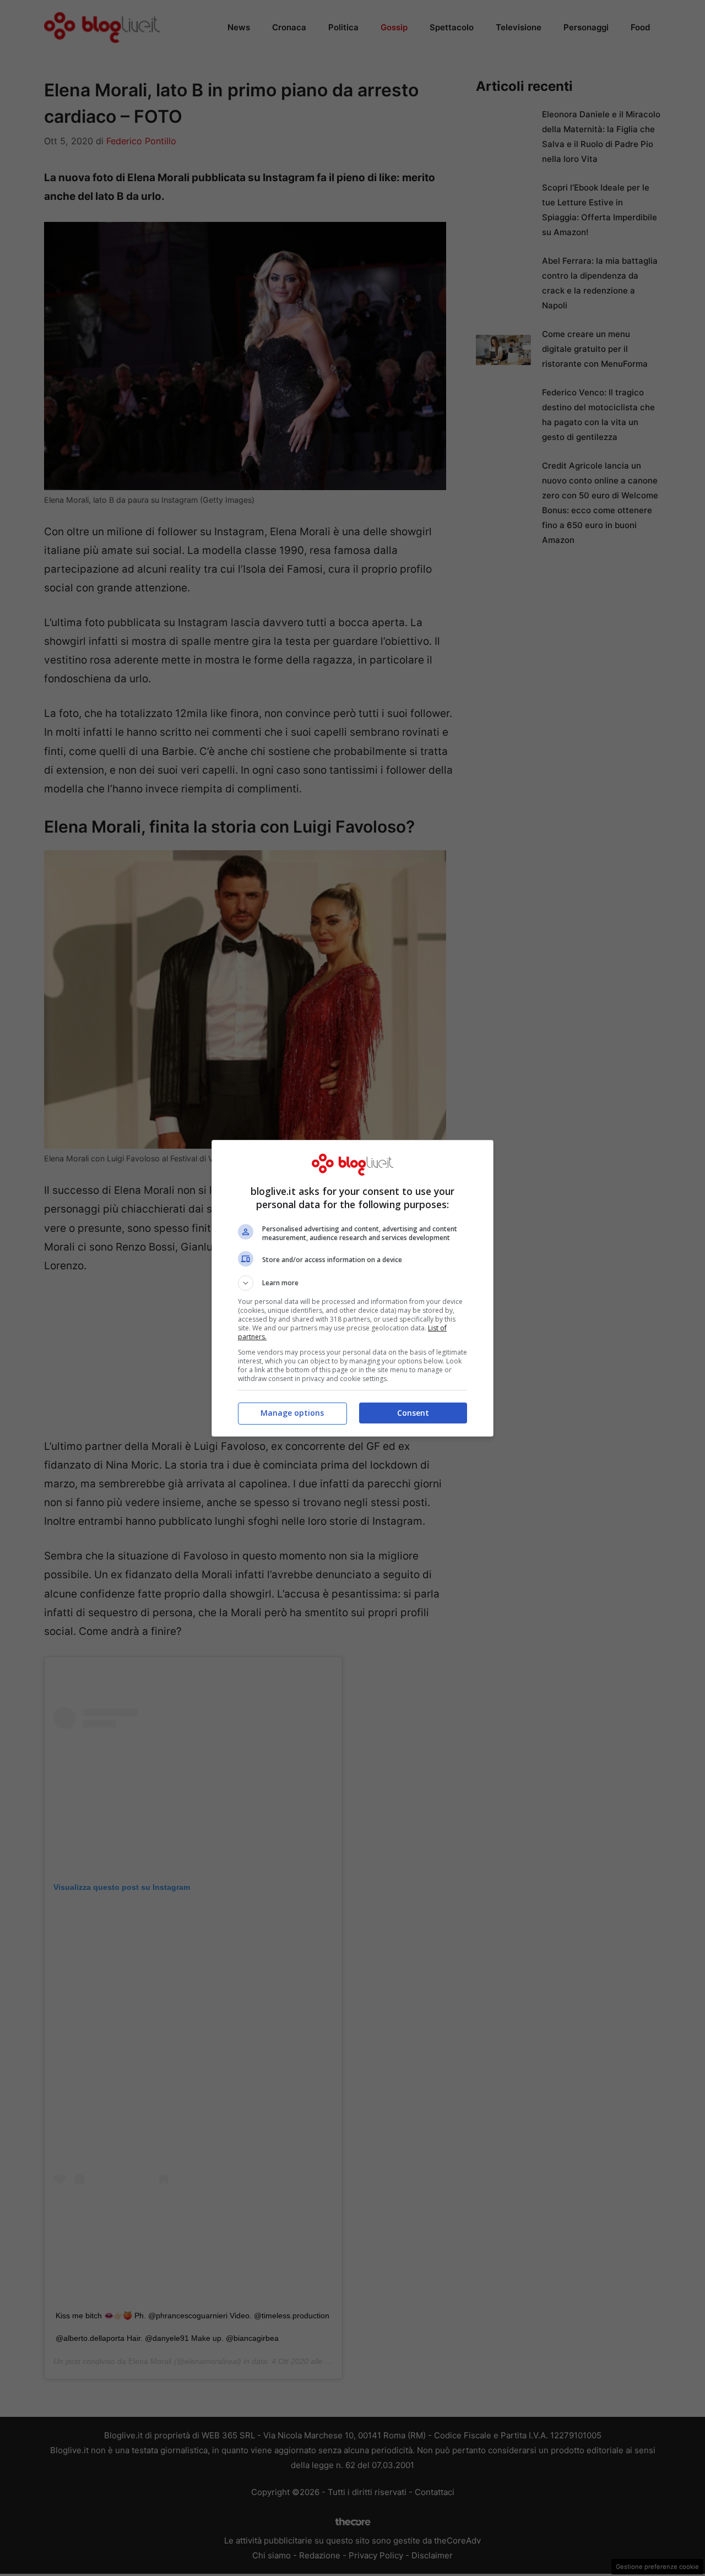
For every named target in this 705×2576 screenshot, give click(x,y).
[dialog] (352, 1288)
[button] (352, 1283)
